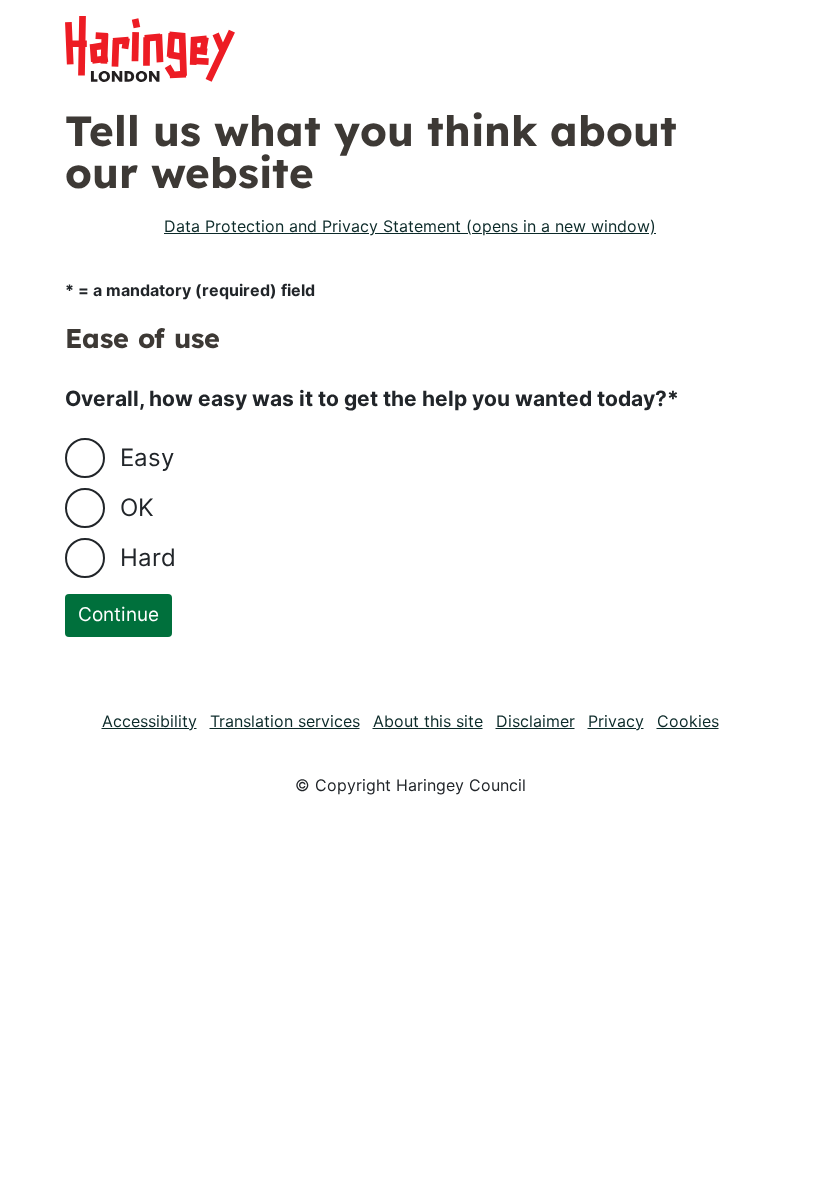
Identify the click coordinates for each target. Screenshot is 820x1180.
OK (137, 507)
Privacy (616, 721)
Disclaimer (535, 721)
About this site (428, 721)
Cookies (688, 721)
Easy (147, 457)
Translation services (285, 721)
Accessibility (149, 721)
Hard (148, 557)
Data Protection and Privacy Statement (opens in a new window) (410, 226)
